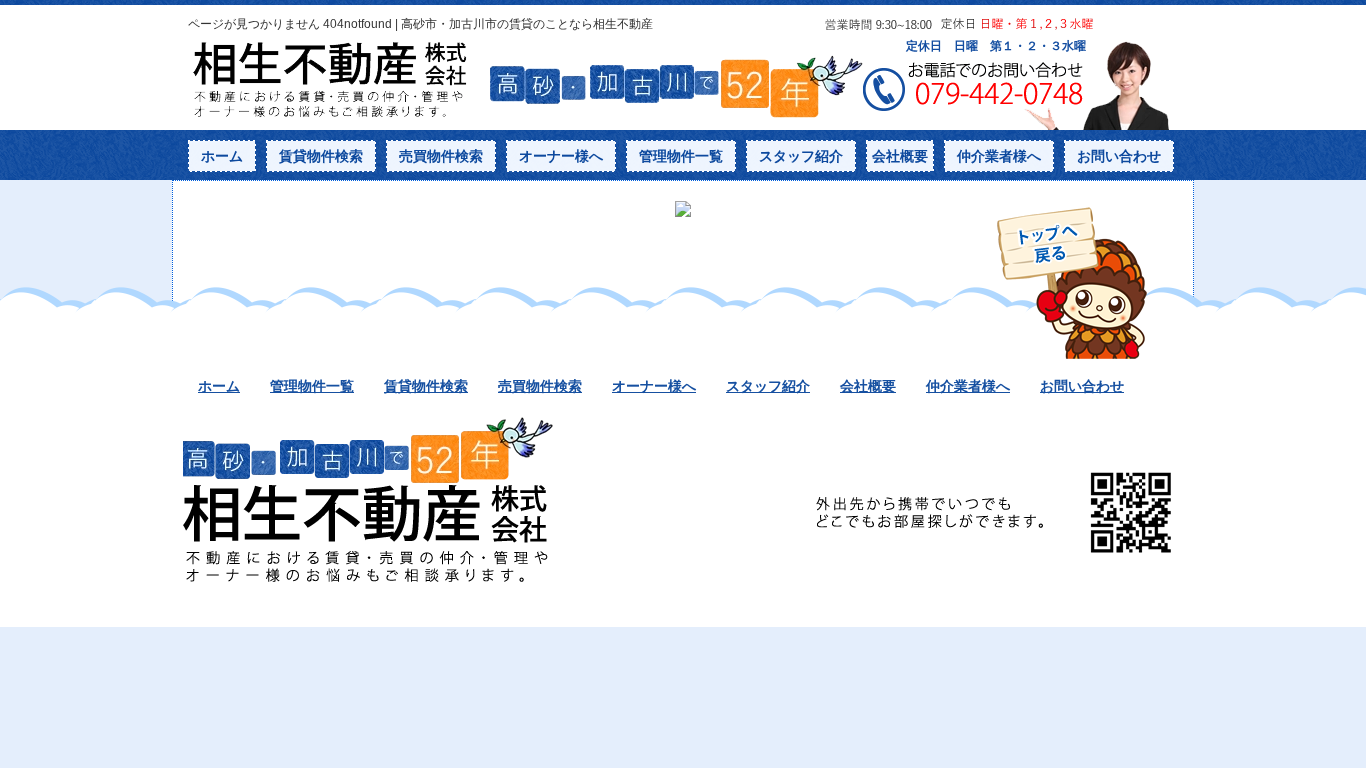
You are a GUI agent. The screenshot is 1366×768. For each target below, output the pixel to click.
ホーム (222, 156)
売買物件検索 (441, 156)
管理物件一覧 (681, 156)
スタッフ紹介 (801, 156)
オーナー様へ (561, 156)
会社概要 (900, 156)
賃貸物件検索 (321, 156)
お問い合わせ (1119, 156)
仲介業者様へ (999, 156)
